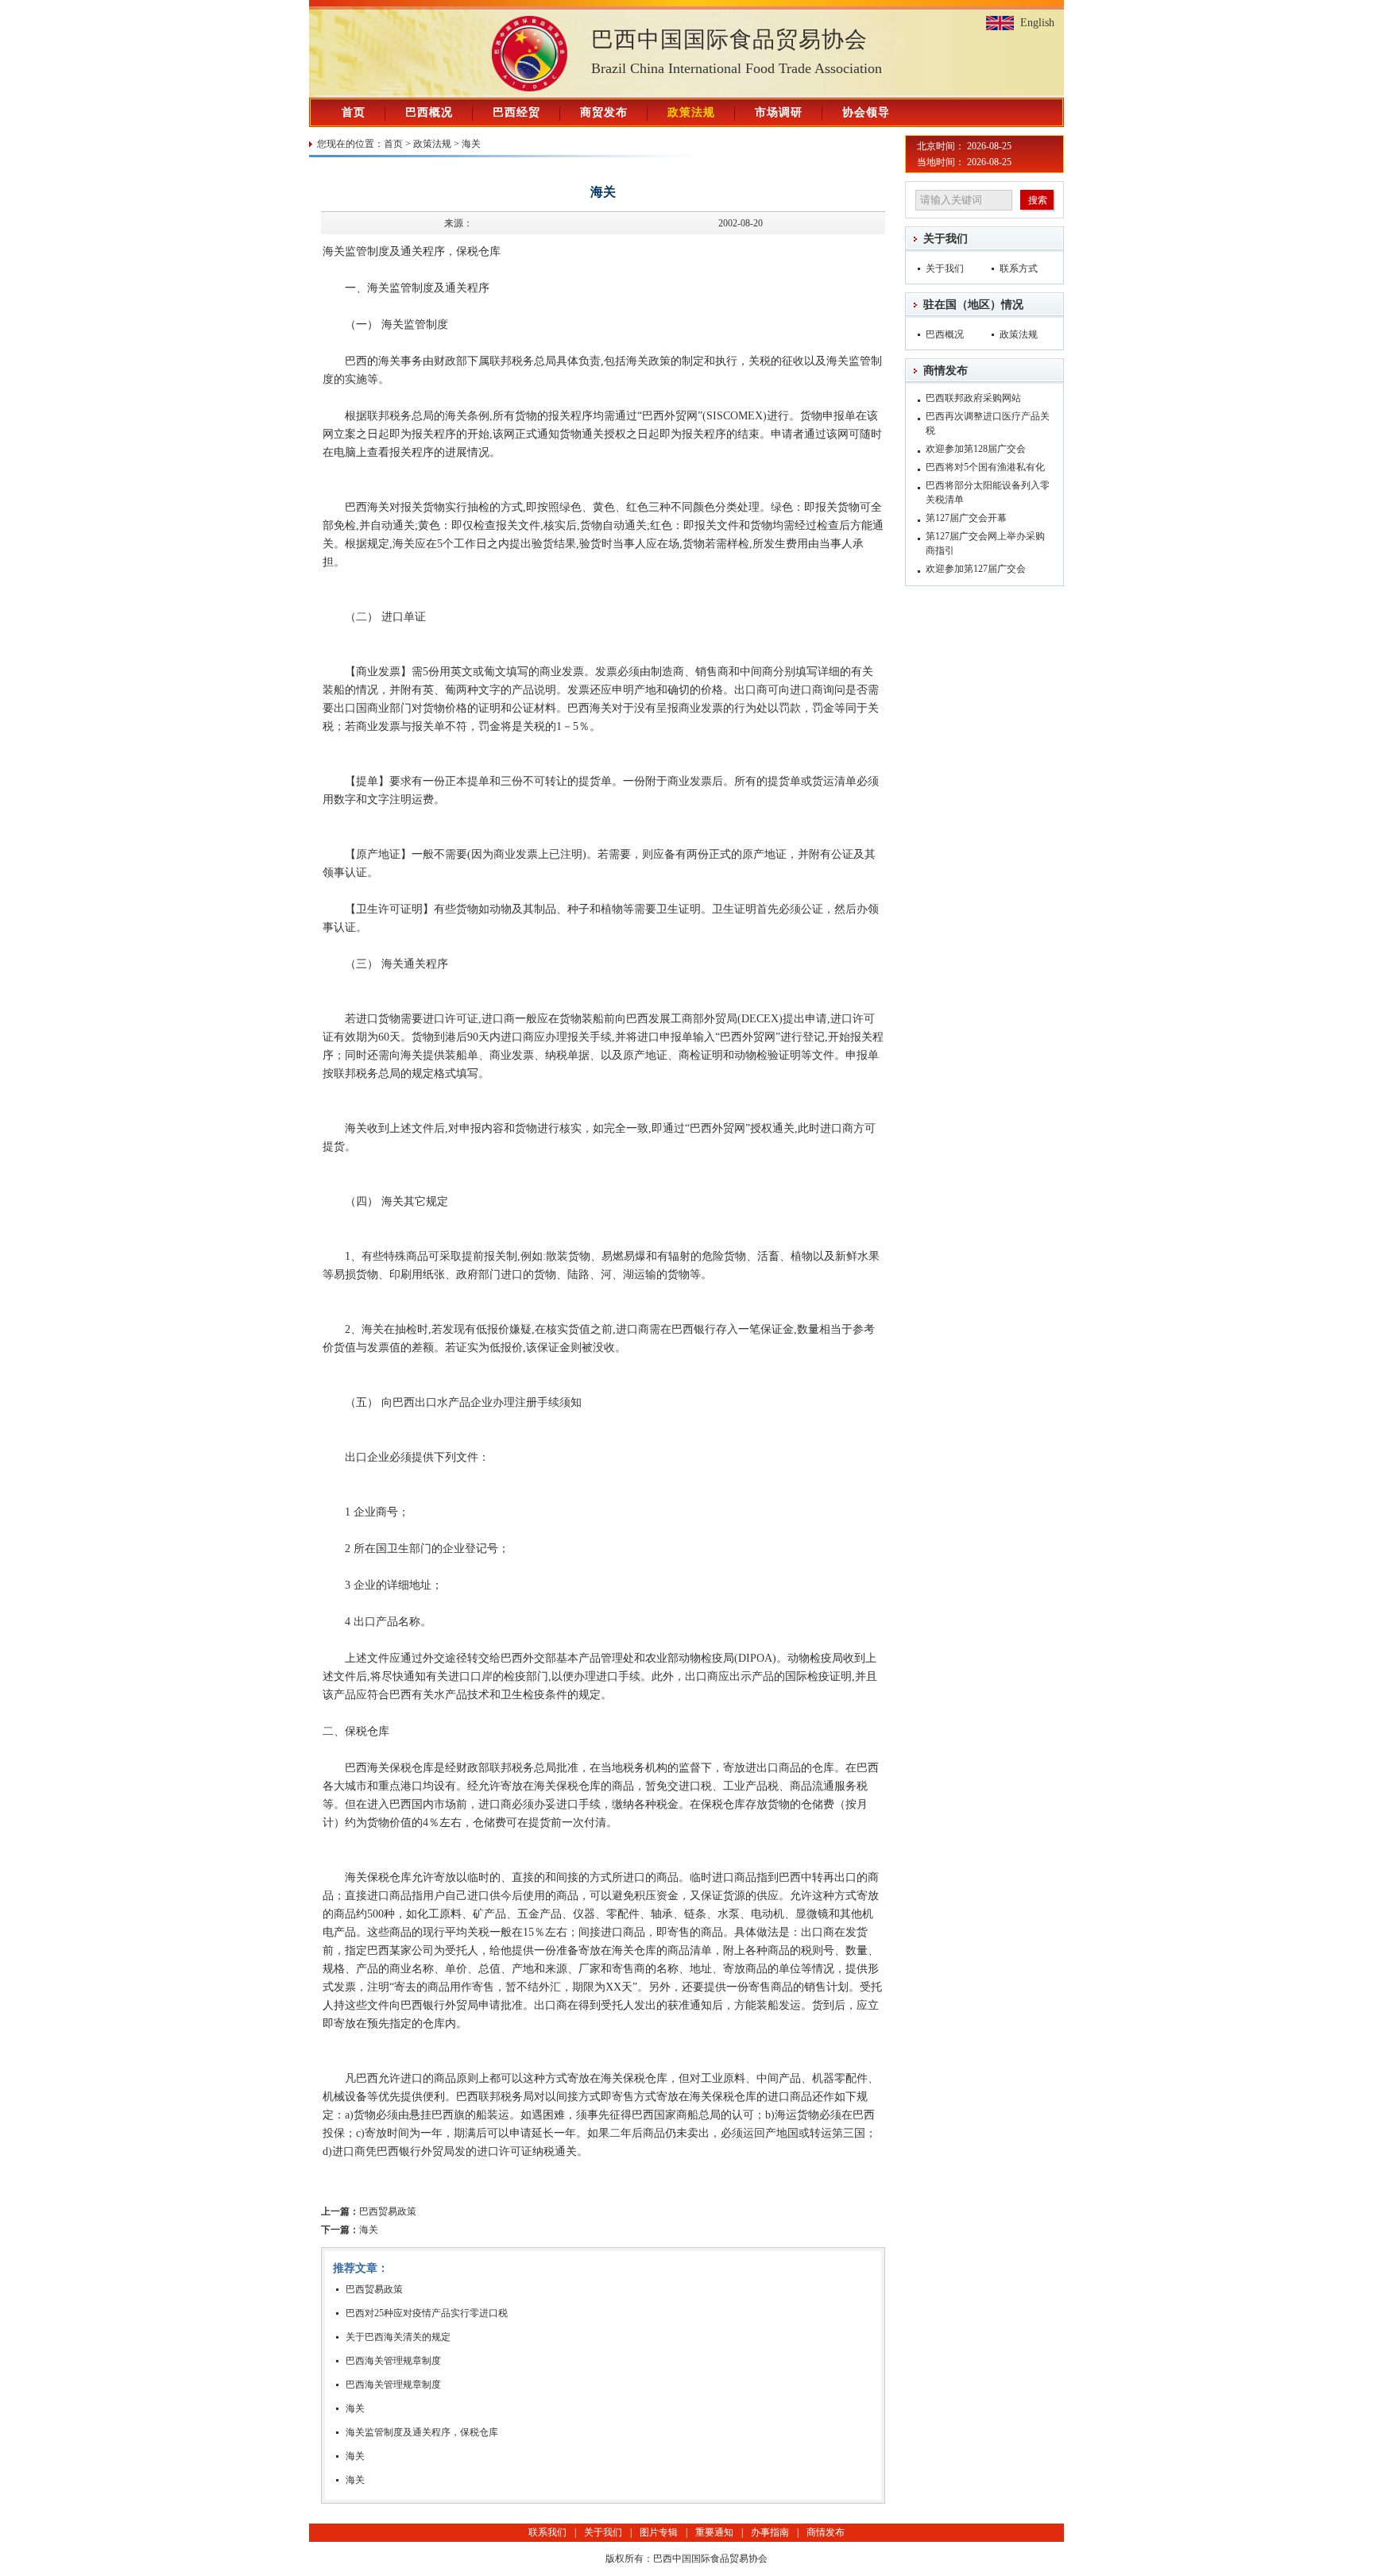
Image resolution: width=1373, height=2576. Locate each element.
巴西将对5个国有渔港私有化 (985, 467)
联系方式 (1019, 268)
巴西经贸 (516, 112)
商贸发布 (604, 112)
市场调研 (779, 112)
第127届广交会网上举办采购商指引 (985, 543)
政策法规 (691, 112)
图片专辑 (659, 2532)
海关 (471, 144)
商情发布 (946, 371)
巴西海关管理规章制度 (393, 2361)
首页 (354, 112)
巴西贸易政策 (369, 2211)
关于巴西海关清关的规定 (398, 2337)
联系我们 (547, 2532)
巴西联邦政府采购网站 (973, 398)
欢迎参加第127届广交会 (976, 569)
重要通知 (714, 2532)
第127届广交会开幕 (966, 518)
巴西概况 (429, 112)
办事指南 (770, 2532)
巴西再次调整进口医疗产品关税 (988, 423)
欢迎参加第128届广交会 (976, 449)
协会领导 (866, 112)
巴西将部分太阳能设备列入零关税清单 (988, 492)
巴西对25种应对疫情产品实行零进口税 (427, 2313)
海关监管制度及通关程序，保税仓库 (422, 2432)
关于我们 (946, 239)
